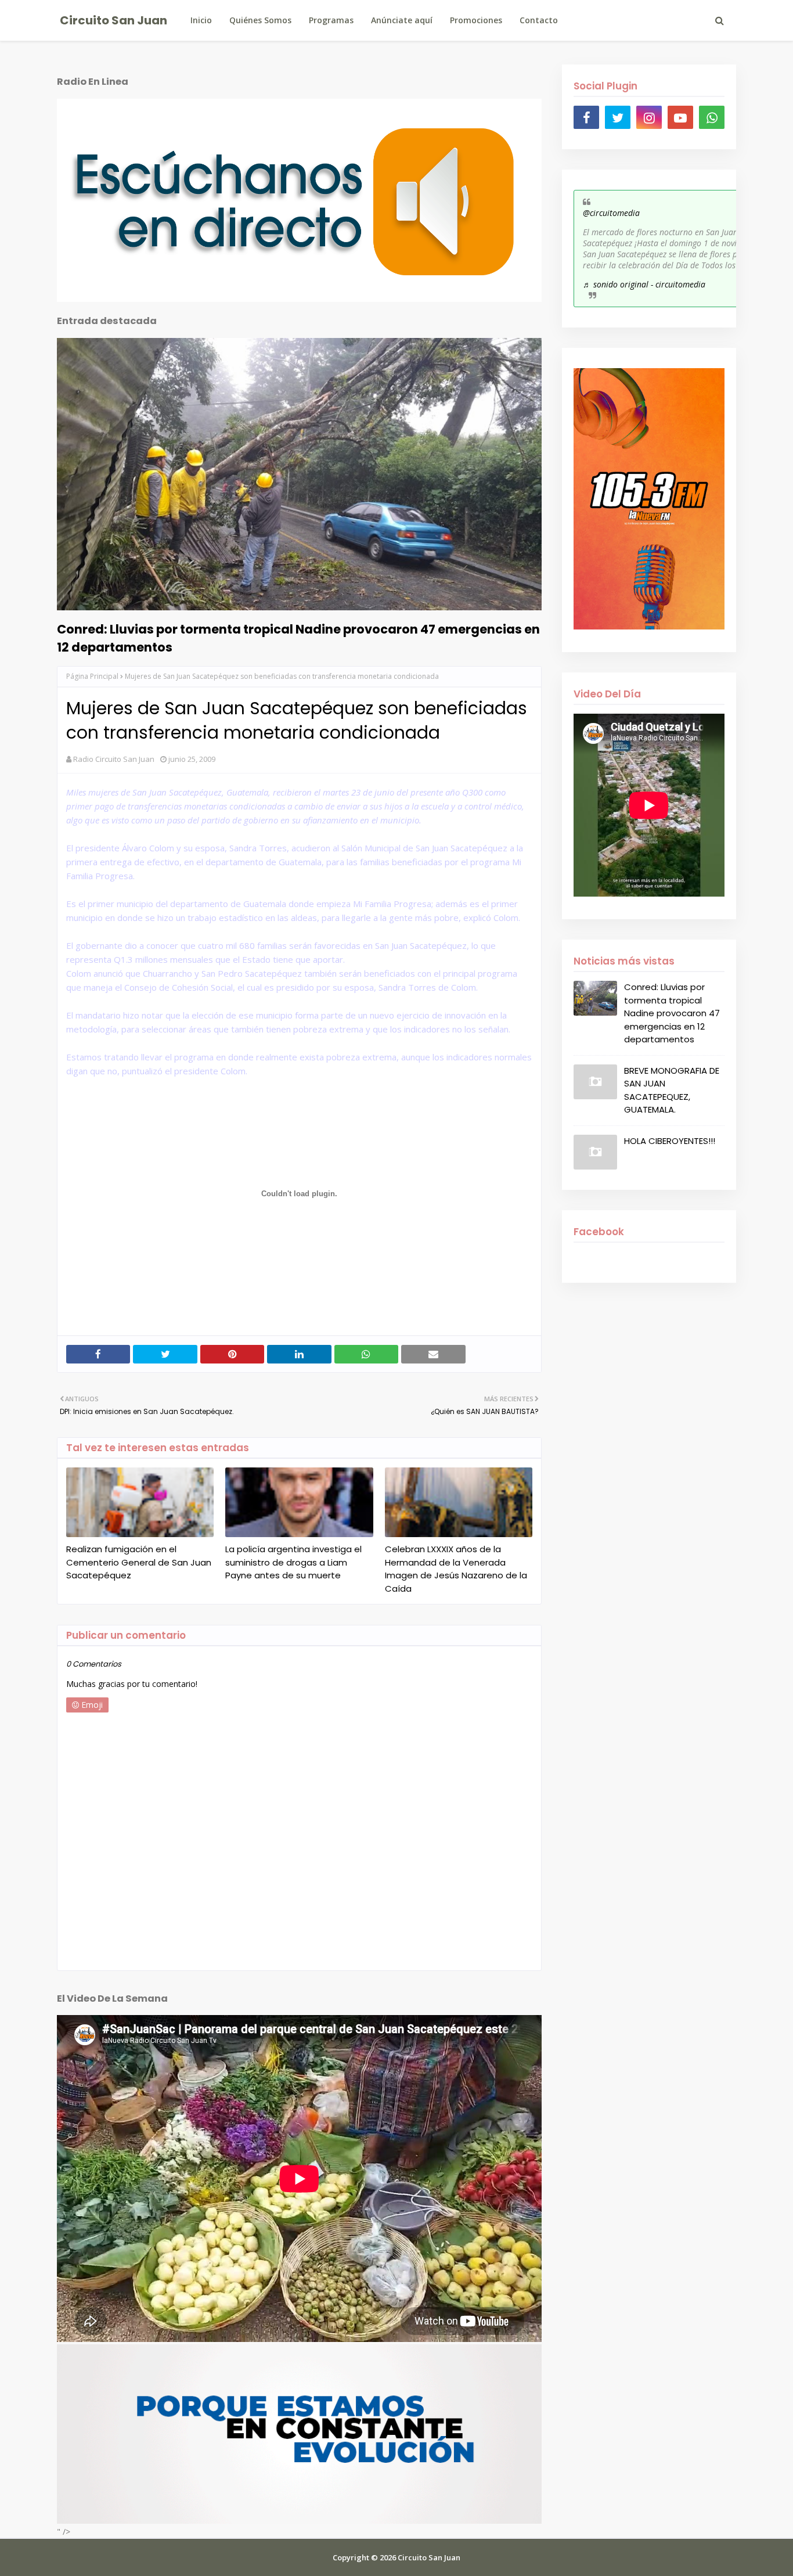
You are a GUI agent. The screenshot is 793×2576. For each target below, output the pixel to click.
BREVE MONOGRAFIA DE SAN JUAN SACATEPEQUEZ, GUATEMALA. (672, 1090)
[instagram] (649, 117)
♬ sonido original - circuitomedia (644, 284)
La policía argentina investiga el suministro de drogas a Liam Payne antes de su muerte (293, 1562)
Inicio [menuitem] (201, 20)
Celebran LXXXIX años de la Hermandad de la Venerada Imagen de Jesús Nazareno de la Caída (456, 1569)
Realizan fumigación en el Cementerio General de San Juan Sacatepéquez (139, 1562)
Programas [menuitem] (331, 20)
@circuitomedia (611, 213)
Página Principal (92, 676)
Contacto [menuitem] (539, 20)
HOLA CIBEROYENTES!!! (670, 1141)
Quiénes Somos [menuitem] (260, 20)
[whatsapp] (712, 117)
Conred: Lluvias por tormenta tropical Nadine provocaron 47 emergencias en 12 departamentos (298, 638)
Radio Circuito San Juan (114, 759)
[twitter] (618, 117)
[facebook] (586, 117)
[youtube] (680, 117)
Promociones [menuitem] (476, 20)
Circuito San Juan (113, 20)
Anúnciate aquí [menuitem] (402, 20)
